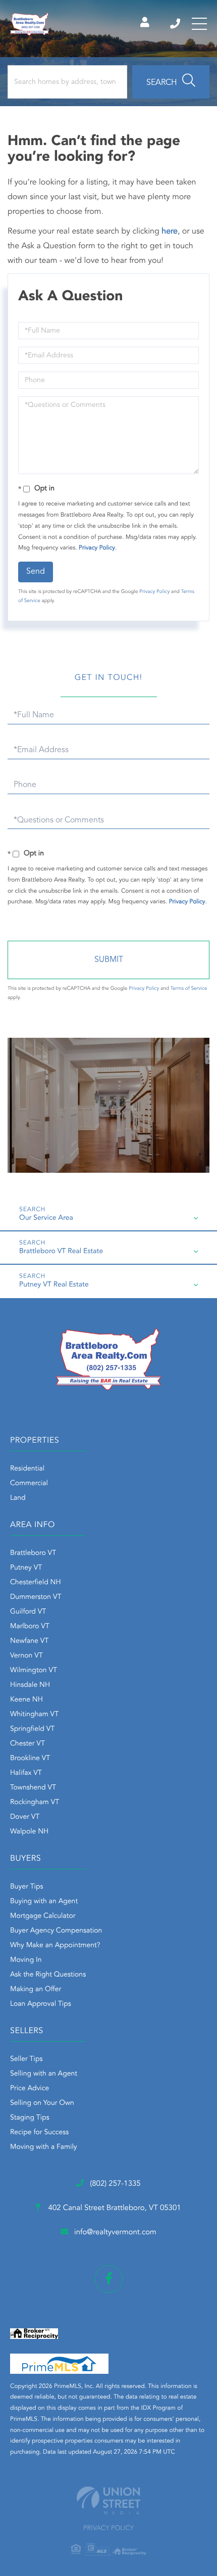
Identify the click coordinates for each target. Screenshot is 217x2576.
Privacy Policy (97, 548)
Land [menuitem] (18, 1498)
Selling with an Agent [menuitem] (44, 2074)
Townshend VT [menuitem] (33, 1788)
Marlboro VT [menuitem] (30, 1627)
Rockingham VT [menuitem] (35, 1803)
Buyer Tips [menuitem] (27, 1887)
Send (36, 572)
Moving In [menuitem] (26, 1960)
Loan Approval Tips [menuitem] (41, 2004)
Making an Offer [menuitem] (36, 1990)
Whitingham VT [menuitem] (34, 1715)
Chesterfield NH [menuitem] (36, 1583)
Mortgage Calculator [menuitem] (43, 1916)
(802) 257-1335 (176, 24)
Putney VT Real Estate (54, 1285)
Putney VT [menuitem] (26, 1568)
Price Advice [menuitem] (30, 2089)
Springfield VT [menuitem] (32, 1729)
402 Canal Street (113, 2208)
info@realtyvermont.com (115, 2233)
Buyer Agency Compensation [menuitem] (56, 1931)
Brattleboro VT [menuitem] (33, 1553)
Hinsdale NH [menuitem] (30, 1685)
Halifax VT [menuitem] (26, 1773)
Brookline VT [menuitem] (30, 1759)
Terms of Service (189, 989)
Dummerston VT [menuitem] (36, 1597)
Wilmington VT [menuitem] (34, 1671)
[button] (171, 82)
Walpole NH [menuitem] (29, 1832)
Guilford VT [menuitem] (28, 1612)
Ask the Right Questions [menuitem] (48, 1975)
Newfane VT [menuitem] (29, 1641)
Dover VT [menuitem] (25, 1817)
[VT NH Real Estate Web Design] (108, 2500)
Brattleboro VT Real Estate (61, 1252)
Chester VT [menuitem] (28, 1744)
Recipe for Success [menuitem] (39, 2133)
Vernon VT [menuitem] (26, 1656)
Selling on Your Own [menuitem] (42, 2103)
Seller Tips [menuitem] (26, 2059)
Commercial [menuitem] (29, 1484)
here (170, 232)
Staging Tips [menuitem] (30, 2118)
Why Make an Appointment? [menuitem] (55, 1946)
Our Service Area (46, 1218)
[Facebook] (109, 2279)
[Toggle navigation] (199, 24)
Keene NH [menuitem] (26, 1700)
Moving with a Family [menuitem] (44, 2147)
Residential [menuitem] (27, 1469)
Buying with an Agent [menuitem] (44, 1902)
